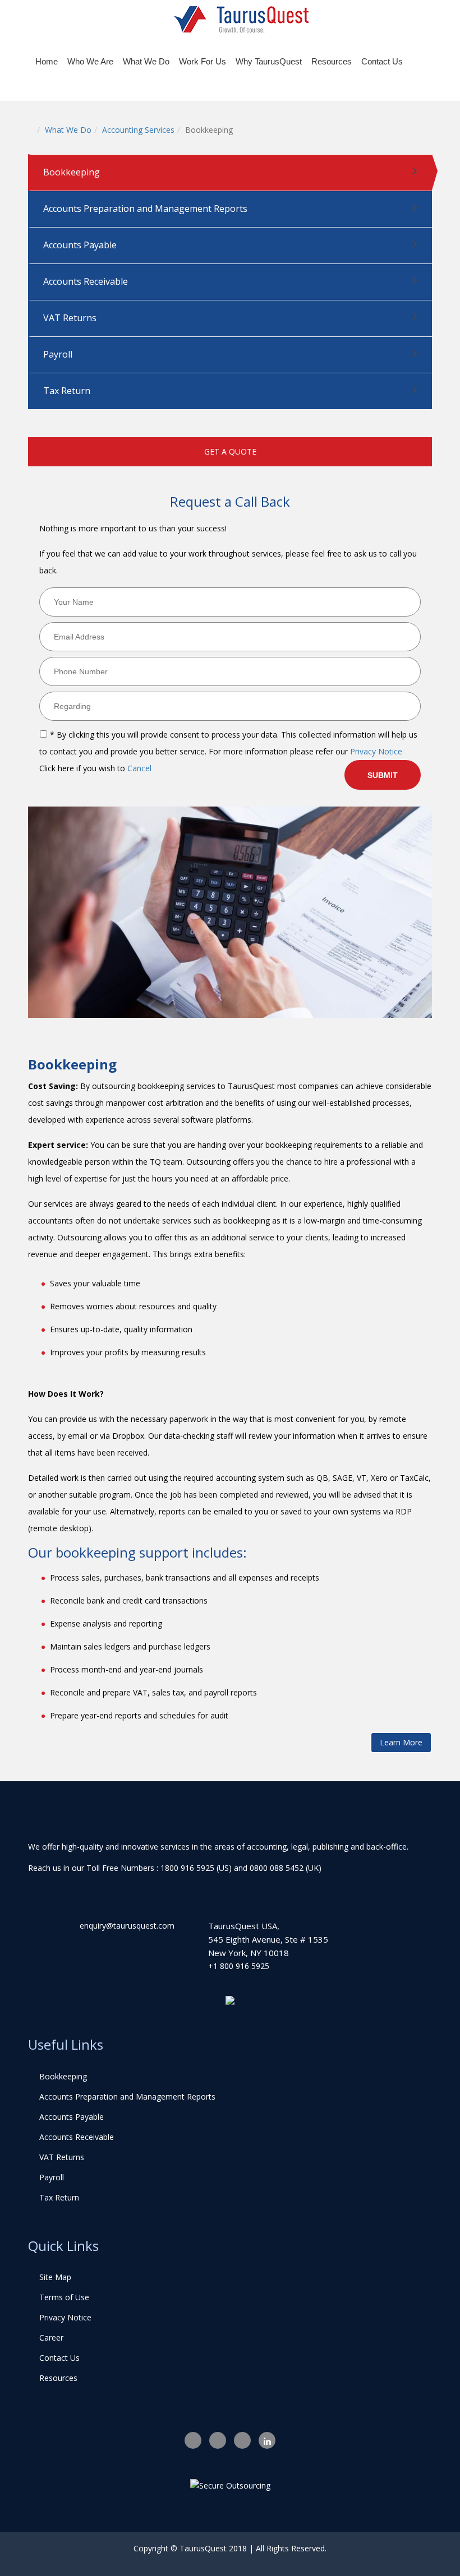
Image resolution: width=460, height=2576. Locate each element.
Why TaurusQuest (269, 61)
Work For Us (203, 61)
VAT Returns (70, 318)
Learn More (401, 1742)
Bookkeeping (72, 172)
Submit (383, 775)
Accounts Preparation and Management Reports (145, 209)
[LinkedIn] (267, 2440)
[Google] (242, 2440)
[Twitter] (218, 2440)
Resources (332, 61)
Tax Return (67, 391)
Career (51, 2338)
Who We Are (90, 61)
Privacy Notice (376, 751)
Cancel (139, 768)
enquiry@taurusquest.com (127, 1926)
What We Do (146, 61)
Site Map (55, 2277)
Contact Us (382, 61)
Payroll (58, 354)
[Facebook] (193, 2440)
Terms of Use (64, 2297)
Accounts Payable (80, 245)
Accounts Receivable (86, 281)
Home (47, 61)
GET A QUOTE (230, 451)
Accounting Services (138, 130)
